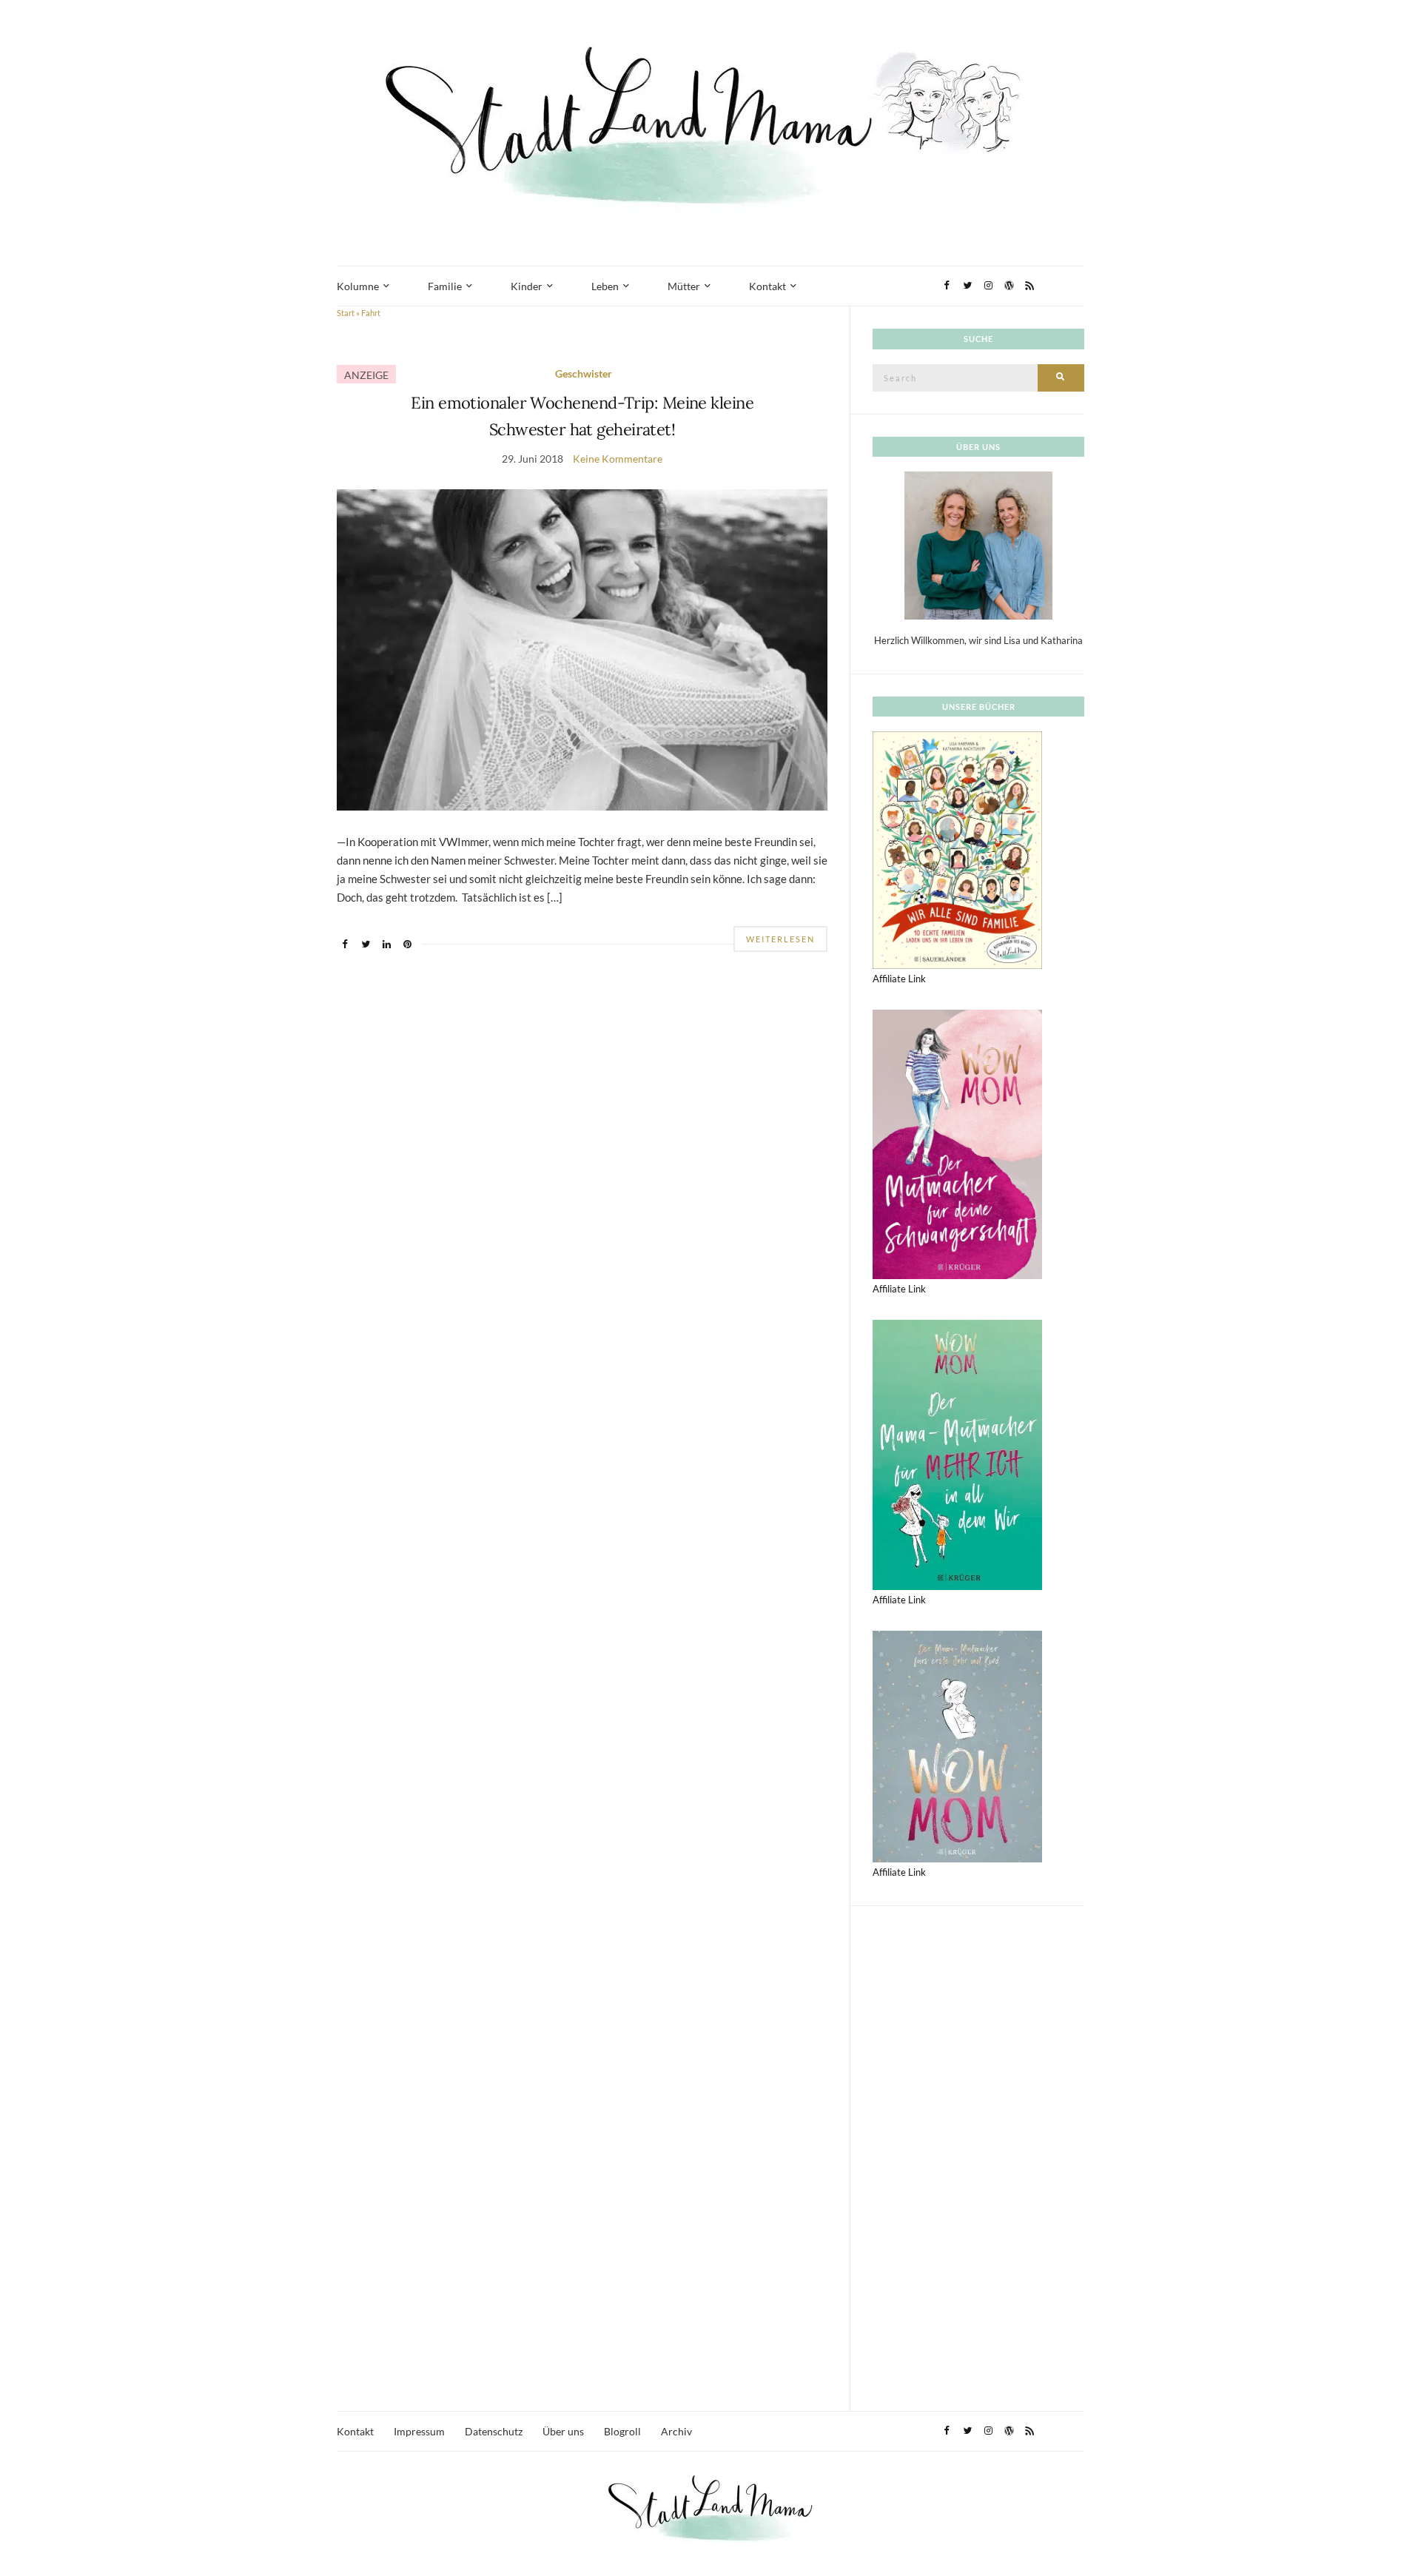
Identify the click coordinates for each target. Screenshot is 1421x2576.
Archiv (676, 2431)
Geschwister (584, 373)
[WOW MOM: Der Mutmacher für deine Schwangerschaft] (957, 1143)
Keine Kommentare (618, 459)
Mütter (684, 286)
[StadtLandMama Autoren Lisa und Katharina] (978, 545)
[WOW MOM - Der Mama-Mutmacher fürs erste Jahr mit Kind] (957, 1745)
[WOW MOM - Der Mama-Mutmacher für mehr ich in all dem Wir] (957, 1454)
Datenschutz (494, 2431)
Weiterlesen (780, 939)
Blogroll (622, 2431)
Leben (605, 286)
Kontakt (767, 286)
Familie (445, 286)
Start (346, 313)
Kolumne (358, 286)
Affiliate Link (899, 979)
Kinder (527, 286)
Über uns (563, 2431)
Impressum (419, 2431)
